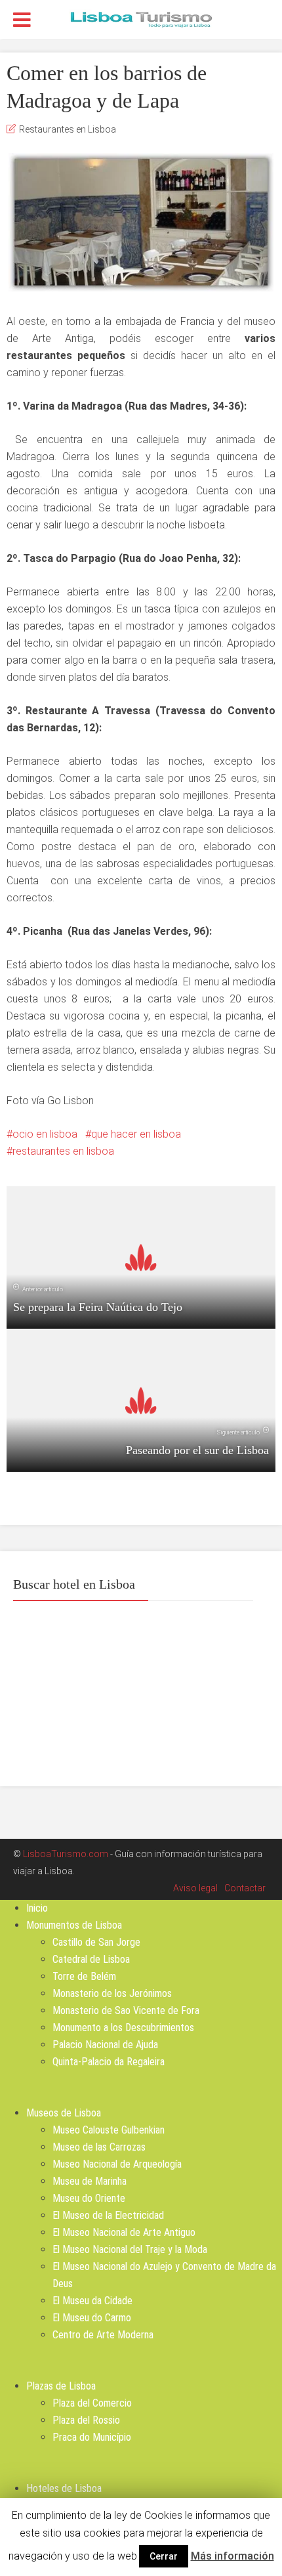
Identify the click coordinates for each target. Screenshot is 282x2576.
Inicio (37, 1908)
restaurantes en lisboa (63, 1151)
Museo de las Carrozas (99, 2147)
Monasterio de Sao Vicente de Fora (126, 2010)
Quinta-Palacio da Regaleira (109, 2062)
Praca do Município (92, 2437)
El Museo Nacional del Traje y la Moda (130, 2249)
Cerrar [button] (164, 2556)
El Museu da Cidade (92, 2301)
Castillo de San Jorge (96, 1942)
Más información (232, 2556)
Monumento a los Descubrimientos (123, 2028)
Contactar (245, 1888)
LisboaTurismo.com (66, 1854)
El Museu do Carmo (92, 2318)
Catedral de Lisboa (91, 1959)
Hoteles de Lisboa (64, 2488)
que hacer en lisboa (136, 1134)
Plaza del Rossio (86, 2420)
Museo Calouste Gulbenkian (109, 2130)
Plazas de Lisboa (61, 2386)
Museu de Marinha (90, 2181)
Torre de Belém (84, 1976)
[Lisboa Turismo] (141, 18)
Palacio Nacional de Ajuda (105, 2045)
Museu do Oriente (89, 2198)
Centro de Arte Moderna (103, 2335)
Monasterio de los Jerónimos (112, 1993)
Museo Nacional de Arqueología (117, 2164)
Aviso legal (195, 1888)
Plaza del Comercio (92, 2403)
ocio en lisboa (45, 1134)
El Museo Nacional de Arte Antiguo (124, 2232)
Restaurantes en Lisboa (68, 129)
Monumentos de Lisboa (74, 1925)
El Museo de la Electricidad (108, 2215)
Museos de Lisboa (64, 2113)
